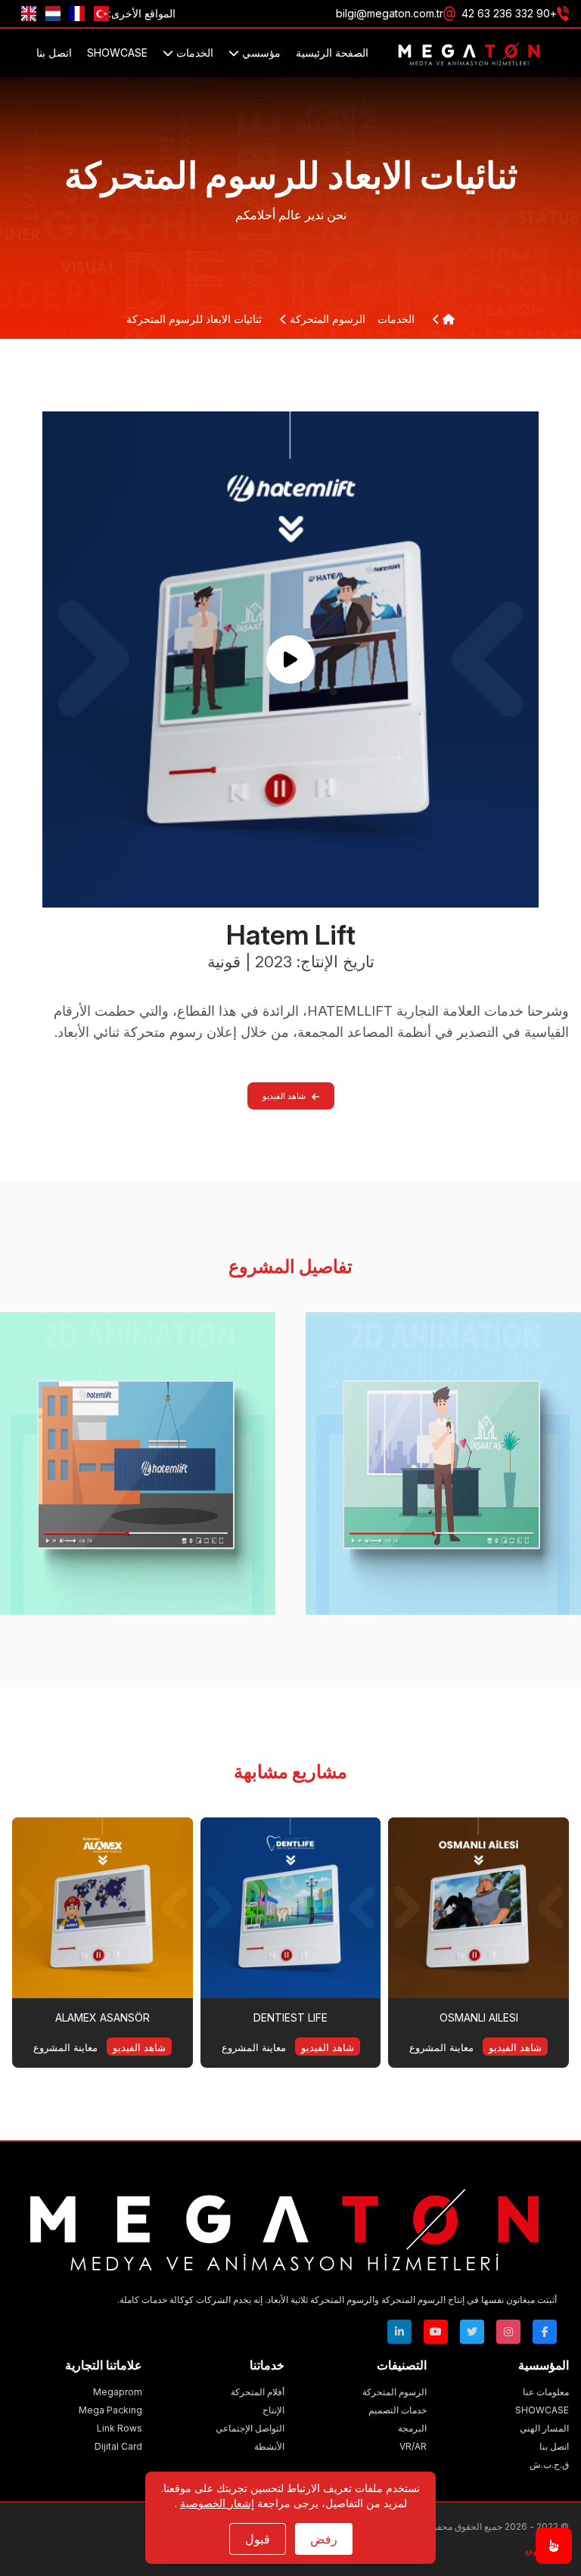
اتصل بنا (54, 53)
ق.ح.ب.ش (549, 2464)
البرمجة (412, 2428)
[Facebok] (545, 2332)
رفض (324, 2539)
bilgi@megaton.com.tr (390, 13)
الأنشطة (269, 2446)
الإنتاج (273, 2410)
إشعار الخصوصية (217, 2503)
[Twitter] (472, 2332)
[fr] (77, 14)
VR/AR (413, 2446)
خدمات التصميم (398, 2410)
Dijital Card (118, 2446)
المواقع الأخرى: (142, 13)
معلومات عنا (546, 2392)
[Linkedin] (399, 2332)
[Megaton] (284, 2226)
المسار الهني (544, 2428)
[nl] (53, 14)
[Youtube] (436, 2332)
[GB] (29, 14)
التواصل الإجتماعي (250, 2428)
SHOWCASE (117, 53)
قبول (258, 2539)
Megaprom (118, 2392)
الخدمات (193, 53)
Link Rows (120, 2428)
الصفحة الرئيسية (332, 53)
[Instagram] (508, 2332)
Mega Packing (110, 2410)
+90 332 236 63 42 (509, 13)
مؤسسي (260, 53)
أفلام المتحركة (258, 2392)
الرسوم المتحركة (326, 319)
